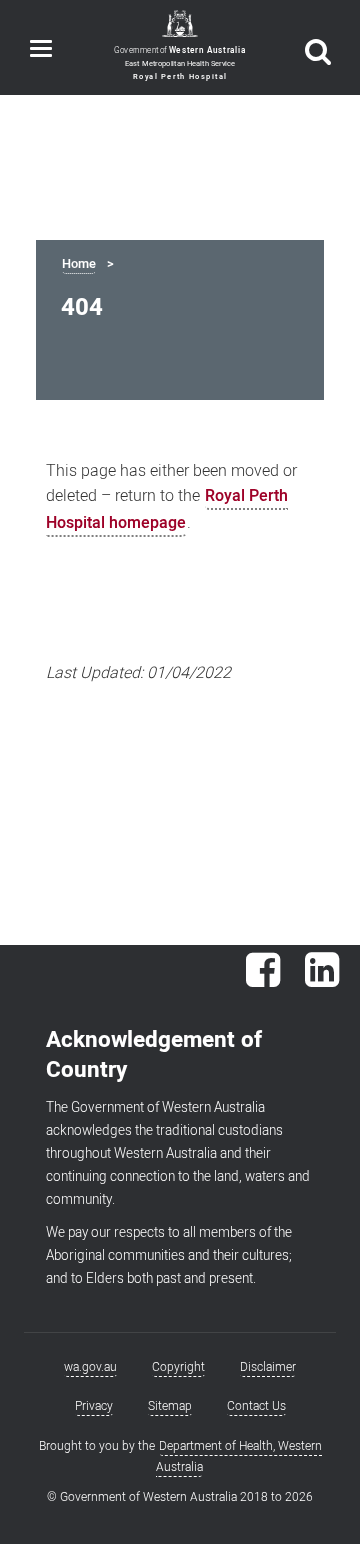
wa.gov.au (90, 1367)
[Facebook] (263, 980)
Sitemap (170, 1406)
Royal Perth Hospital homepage (167, 509)
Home (79, 264)
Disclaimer (268, 1367)
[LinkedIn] (322, 980)
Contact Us (256, 1406)
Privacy (94, 1406)
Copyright (178, 1367)
